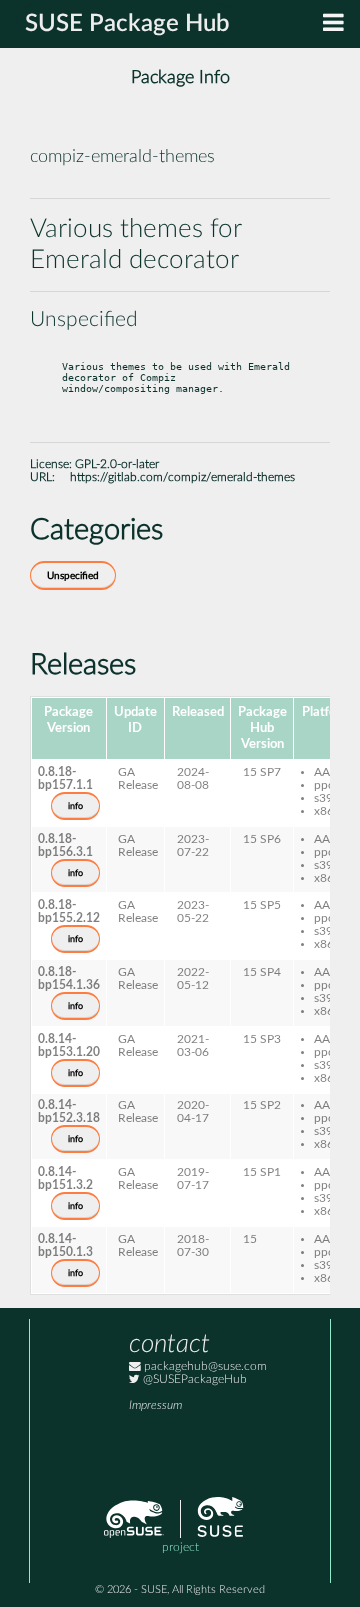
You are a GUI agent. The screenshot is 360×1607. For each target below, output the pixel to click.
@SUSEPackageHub (193, 1379)
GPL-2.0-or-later (117, 464)
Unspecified (73, 576)
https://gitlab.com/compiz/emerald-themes (182, 477)
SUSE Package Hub (127, 24)
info (75, 806)
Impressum (155, 1405)
